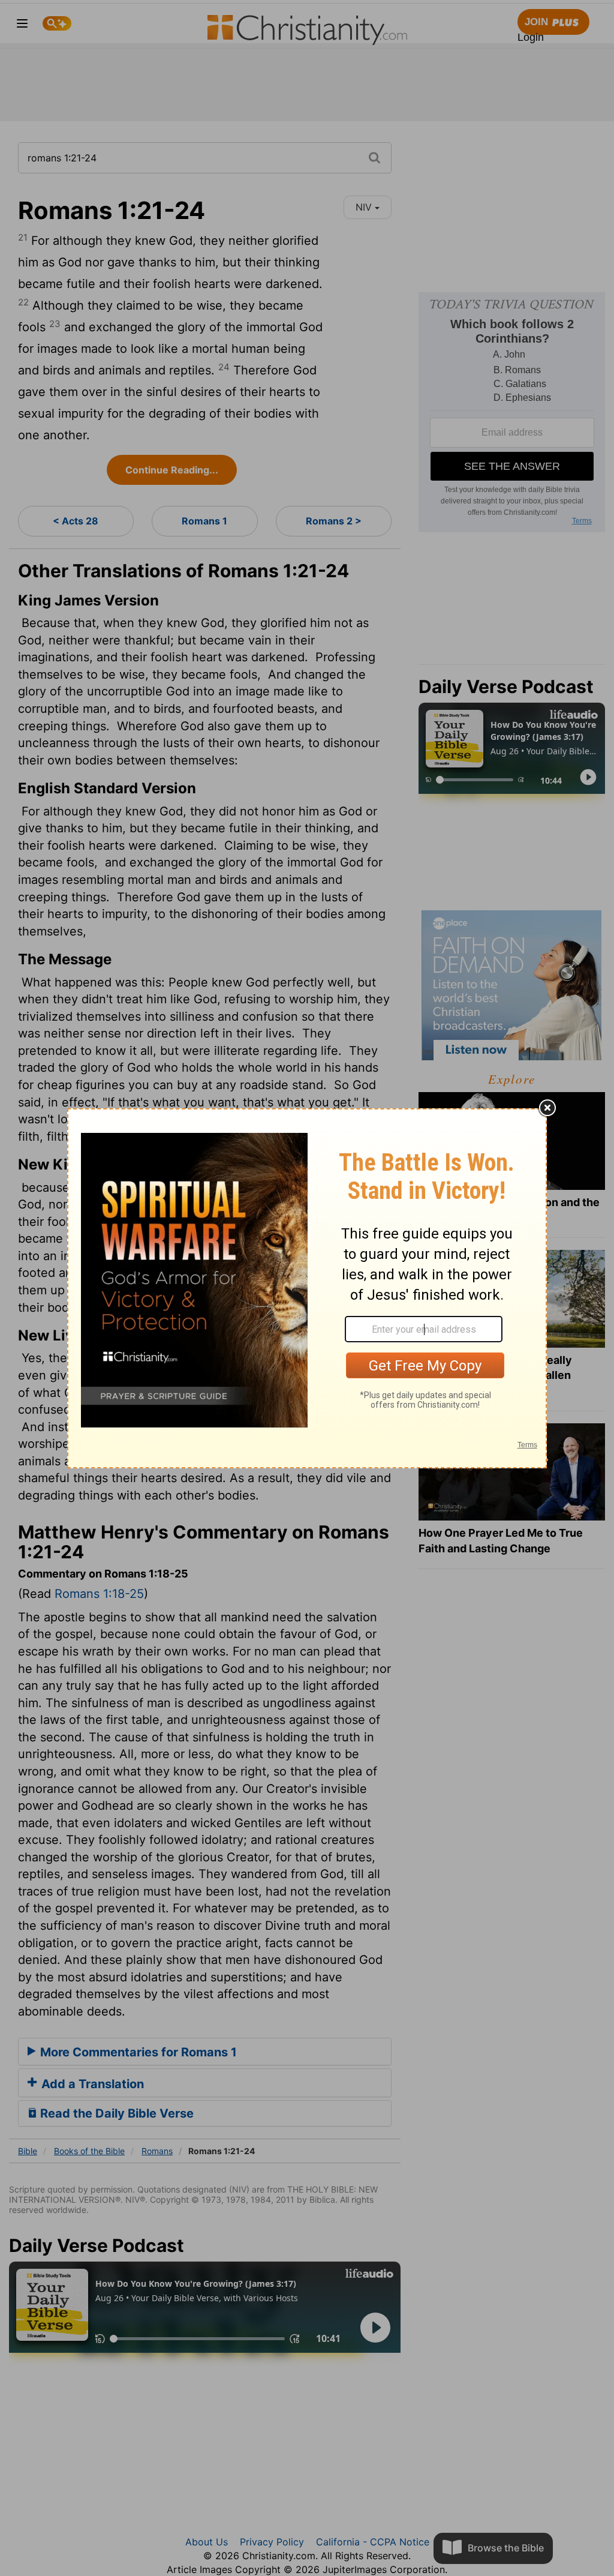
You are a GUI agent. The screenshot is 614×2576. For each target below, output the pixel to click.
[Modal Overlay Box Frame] (307, 1288)
